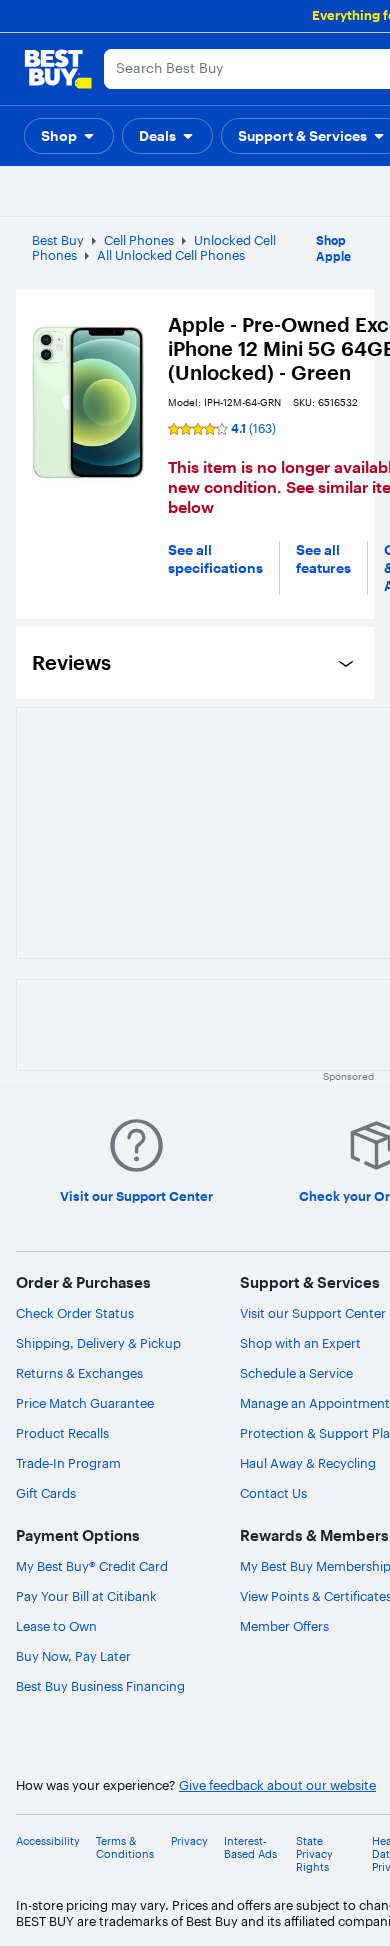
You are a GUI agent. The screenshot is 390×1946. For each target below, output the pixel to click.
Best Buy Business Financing (100, 1686)
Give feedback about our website (277, 1785)
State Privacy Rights (314, 1854)
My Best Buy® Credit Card (92, 1566)
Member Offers (284, 1626)
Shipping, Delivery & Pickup (98, 1343)
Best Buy (58, 240)
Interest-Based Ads (250, 1848)
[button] (69, 136)
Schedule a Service (296, 1373)
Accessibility (48, 1841)
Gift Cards (46, 1493)
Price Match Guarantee (85, 1403)
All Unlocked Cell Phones (171, 255)
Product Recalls (62, 1433)
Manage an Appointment (315, 1403)
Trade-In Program (68, 1463)
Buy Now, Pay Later (73, 1656)
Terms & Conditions (125, 1848)
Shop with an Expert (300, 1343)
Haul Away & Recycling (308, 1463)
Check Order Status (75, 1313)
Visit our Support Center (313, 1313)
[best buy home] (58, 69)
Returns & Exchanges (79, 1373)
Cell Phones (139, 240)
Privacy (189, 1841)
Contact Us (273, 1493)
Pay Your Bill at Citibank (86, 1596)
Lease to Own (56, 1626)
